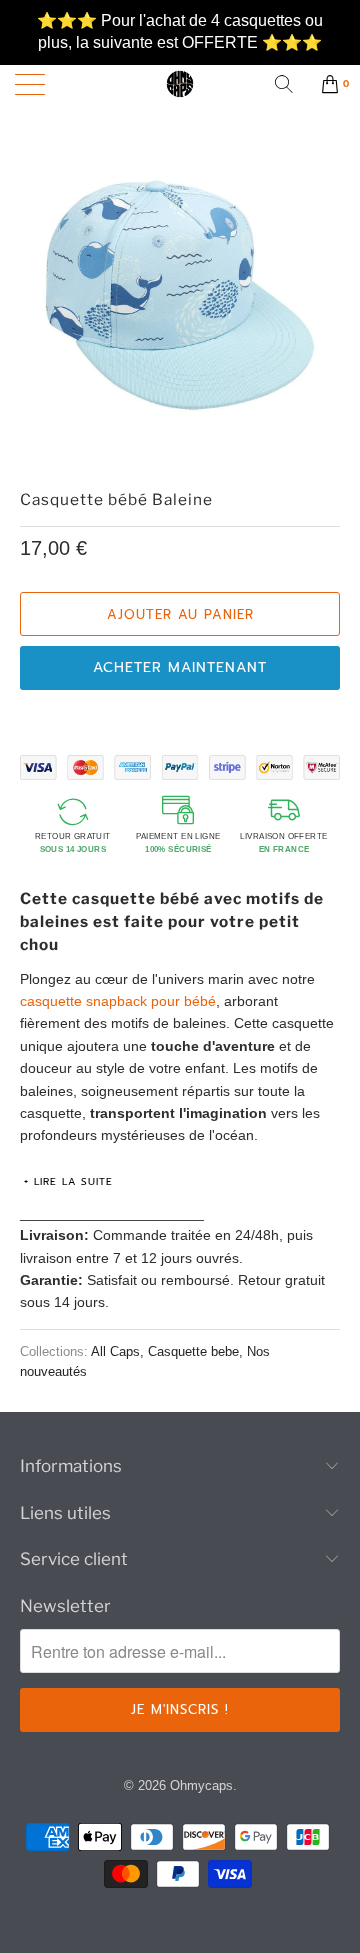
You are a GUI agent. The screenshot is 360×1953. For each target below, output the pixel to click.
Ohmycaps (201, 1785)
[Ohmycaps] (180, 84)
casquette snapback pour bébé (118, 1001)
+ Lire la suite (68, 1181)
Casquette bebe (193, 1352)
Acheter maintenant (180, 667)
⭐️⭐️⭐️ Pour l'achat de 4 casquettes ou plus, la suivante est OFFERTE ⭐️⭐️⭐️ (180, 21)
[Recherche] (291, 84)
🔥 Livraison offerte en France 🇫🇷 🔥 (180, 55)
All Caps (115, 1352)
